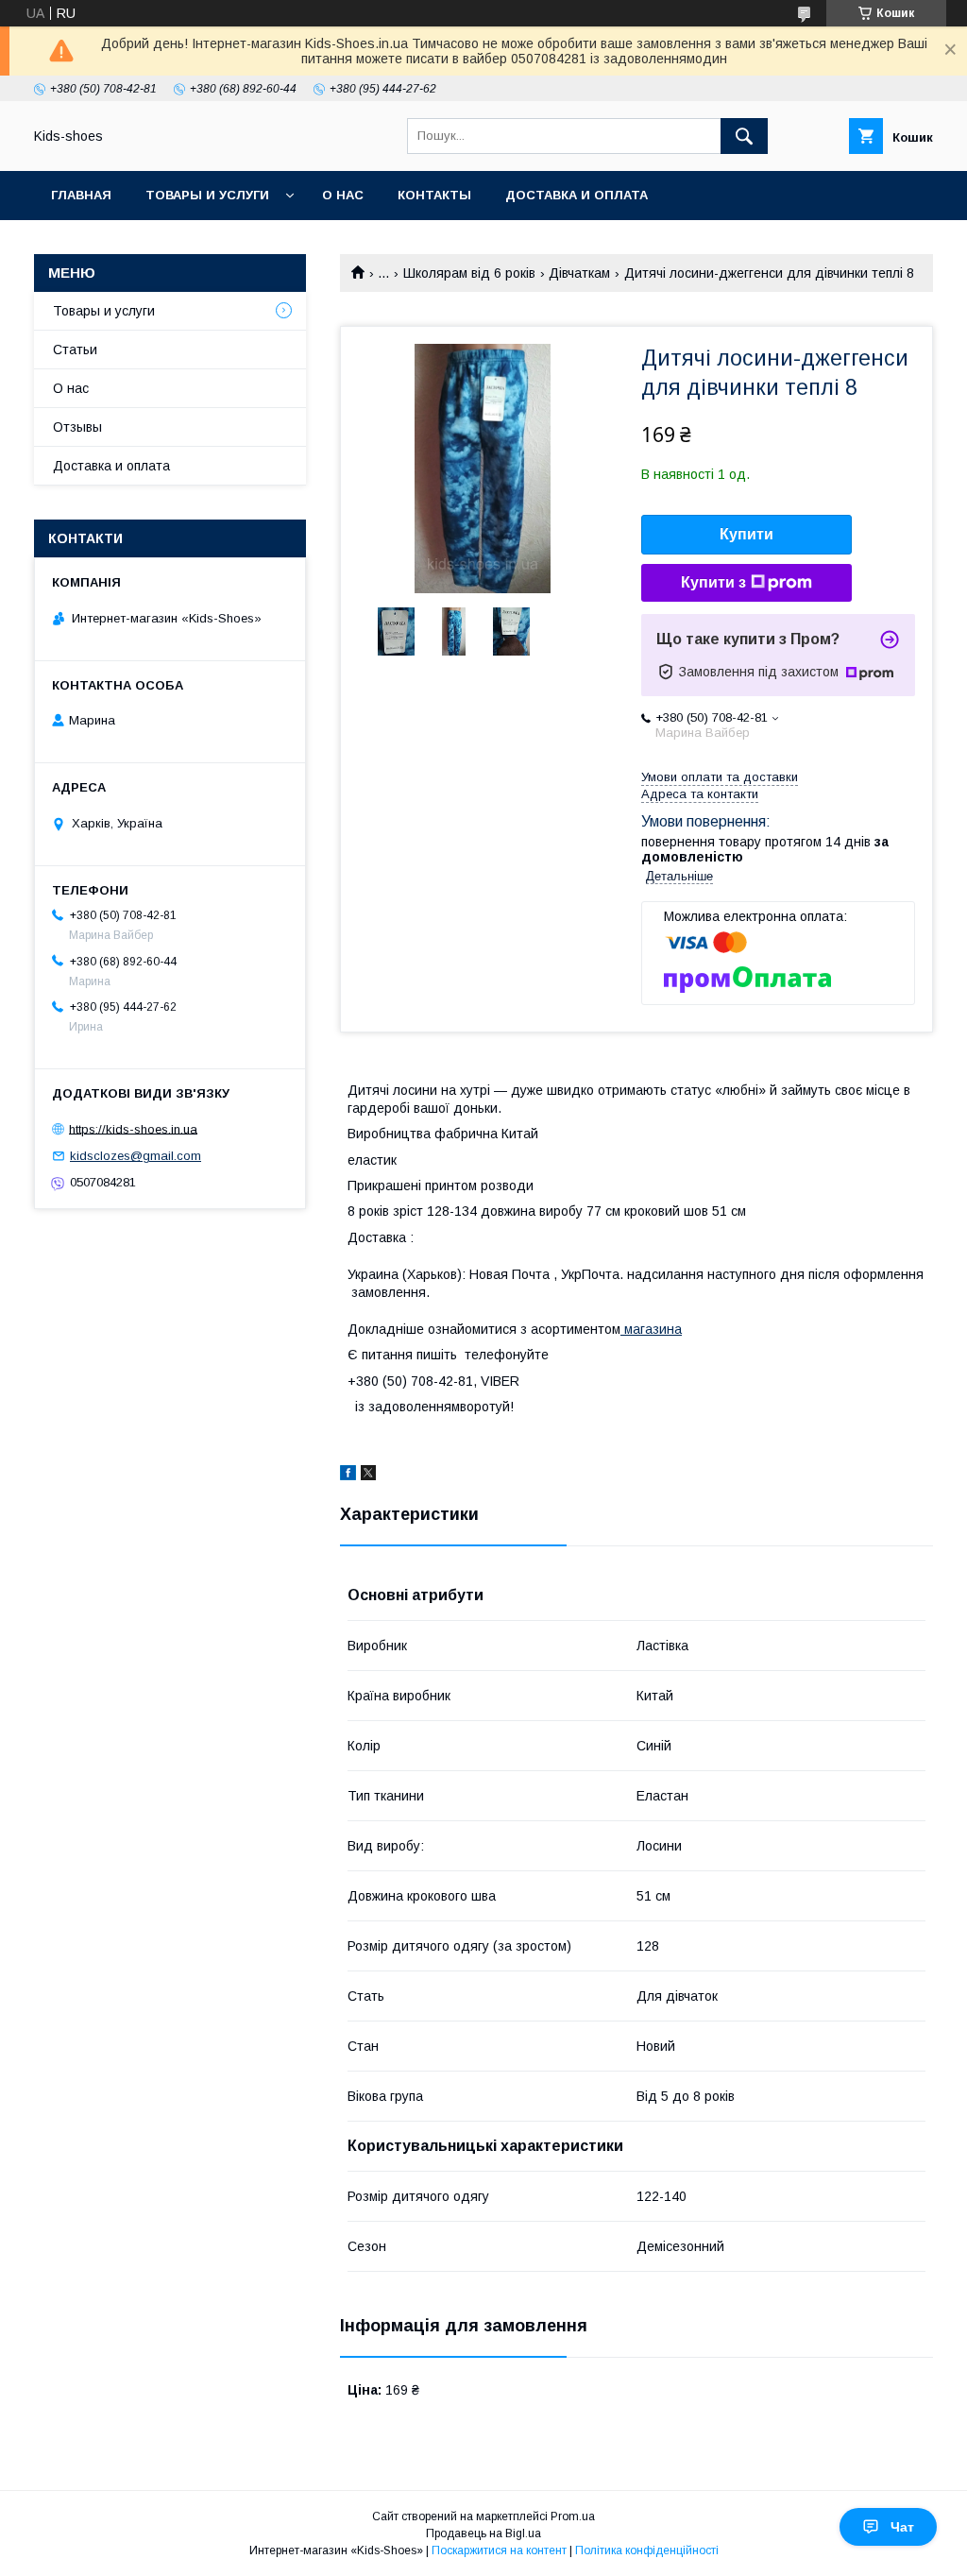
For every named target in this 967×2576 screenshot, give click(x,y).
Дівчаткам (579, 273)
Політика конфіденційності (647, 2550)
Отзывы (77, 427)
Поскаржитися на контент (499, 2550)
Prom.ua (573, 2516)
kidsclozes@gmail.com (136, 1156)
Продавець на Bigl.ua (483, 2533)
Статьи (75, 350)
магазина (651, 1329)
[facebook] (348, 1476)
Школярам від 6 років (469, 273)
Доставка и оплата (577, 195)
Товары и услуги (207, 195)
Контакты (434, 195)
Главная (81, 195)
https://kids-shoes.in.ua (133, 1128)
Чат (902, 2527)
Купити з (713, 582)
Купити (746, 534)
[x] (368, 1476)
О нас (343, 195)
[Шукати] (744, 136)
